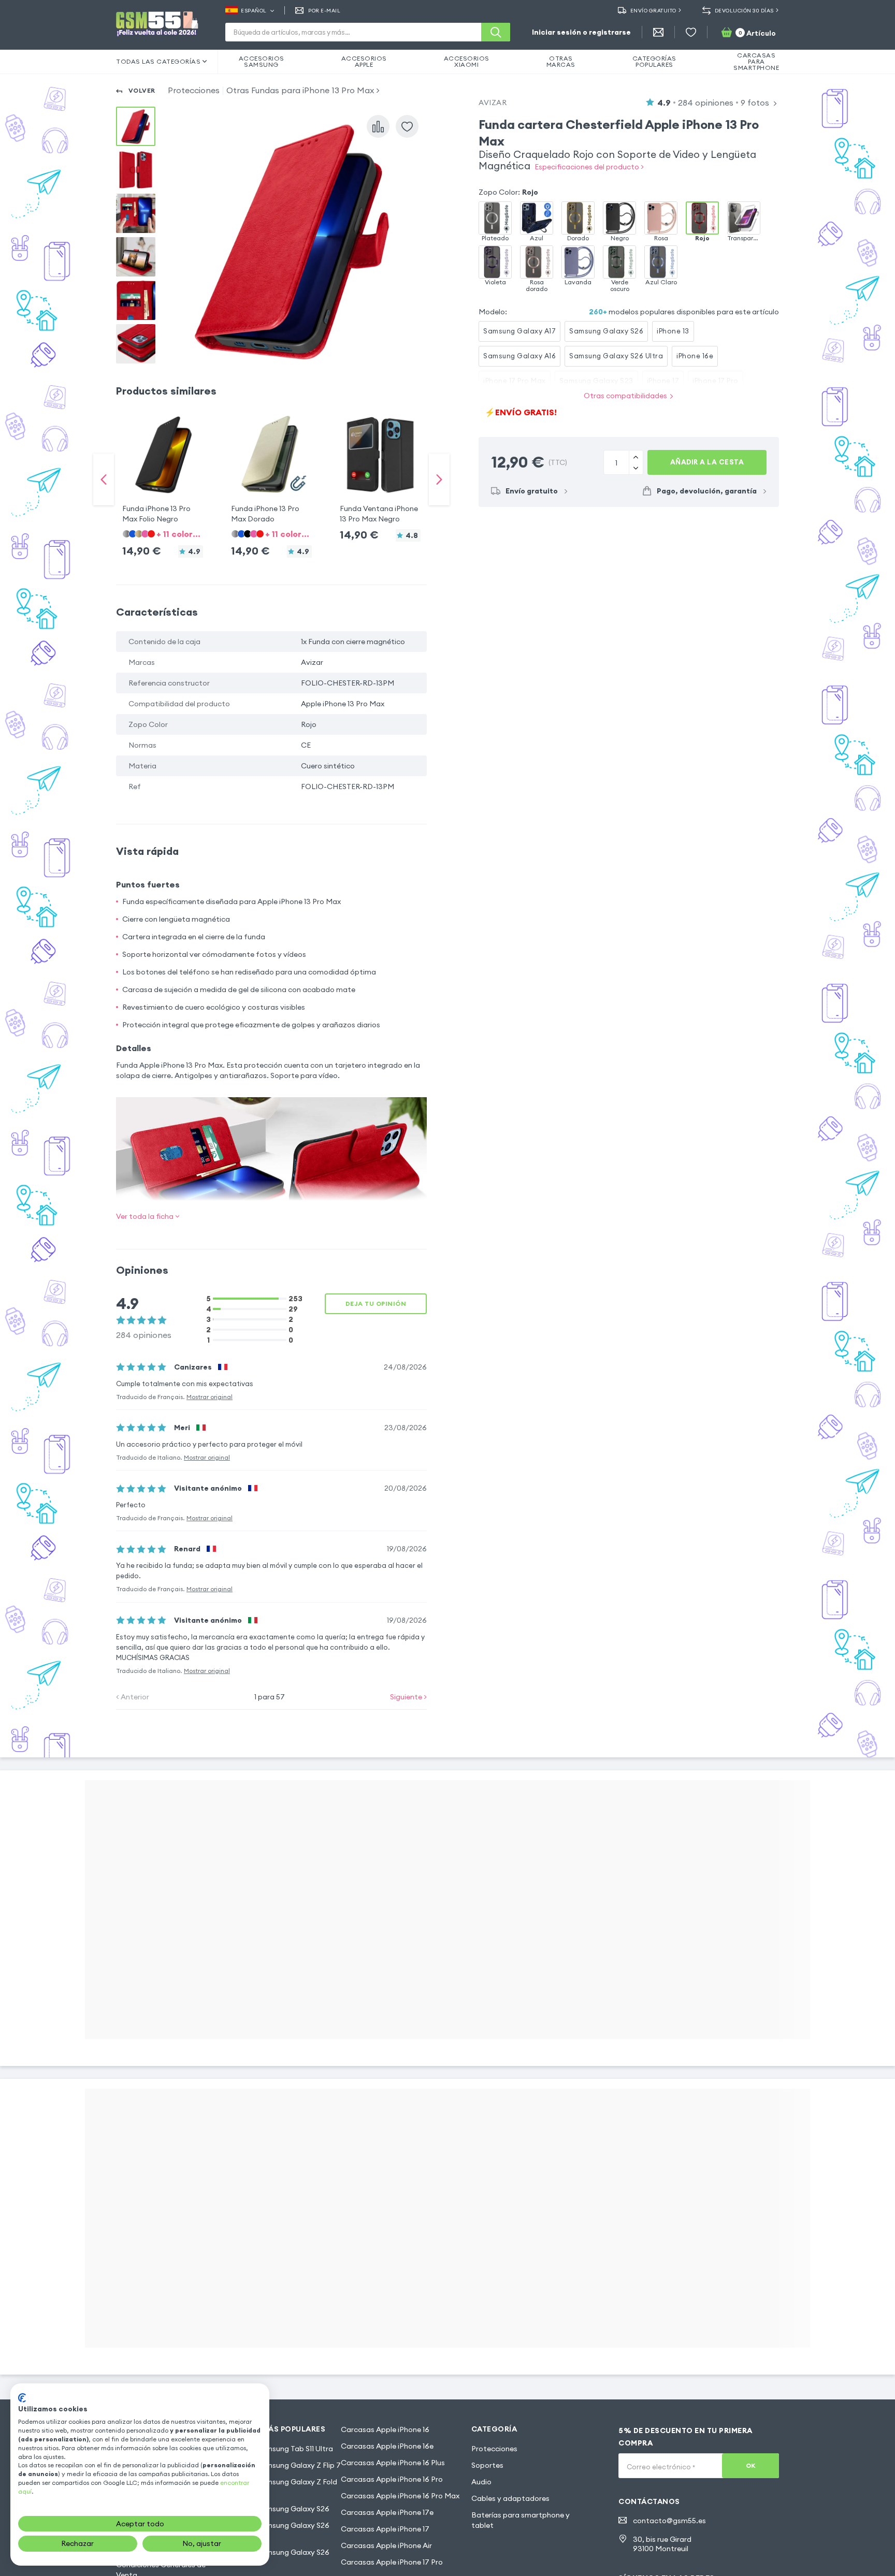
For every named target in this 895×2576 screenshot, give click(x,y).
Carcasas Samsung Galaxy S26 (276, 2509)
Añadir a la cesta (707, 462)
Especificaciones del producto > (589, 167)
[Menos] (636, 457)
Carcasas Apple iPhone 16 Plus (393, 2463)
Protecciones (194, 90)
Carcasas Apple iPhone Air (386, 2545)
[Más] (636, 468)
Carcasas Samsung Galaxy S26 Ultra (276, 2557)
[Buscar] (496, 32)
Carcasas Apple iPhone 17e (387, 2512)
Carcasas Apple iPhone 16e (387, 2446)
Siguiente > (408, 1697)
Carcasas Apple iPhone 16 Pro (392, 2479)
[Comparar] (378, 126)
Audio (481, 2482)
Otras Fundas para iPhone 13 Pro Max (300, 90)
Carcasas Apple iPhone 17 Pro (392, 2562)
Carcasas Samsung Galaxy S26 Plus (276, 2530)
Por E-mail (324, 11)
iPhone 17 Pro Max (515, 381)
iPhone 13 (673, 331)
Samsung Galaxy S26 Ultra (616, 356)
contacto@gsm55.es (669, 2521)
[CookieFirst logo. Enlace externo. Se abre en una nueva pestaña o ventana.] (22, 2398)
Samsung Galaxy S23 (596, 381)
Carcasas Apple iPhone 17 (385, 2529)
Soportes (487, 2465)
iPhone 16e (695, 356)
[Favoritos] (691, 32)
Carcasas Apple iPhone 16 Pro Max (400, 2496)
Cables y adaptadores (510, 2498)
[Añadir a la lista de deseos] (407, 126)
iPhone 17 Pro (716, 381)
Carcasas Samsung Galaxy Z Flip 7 (281, 2465)
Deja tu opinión (376, 1304)
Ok (751, 2465)
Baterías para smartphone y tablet (521, 2520)
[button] (163, 469)
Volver (142, 90)
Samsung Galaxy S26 (606, 331)
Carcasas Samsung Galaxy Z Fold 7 (279, 2487)
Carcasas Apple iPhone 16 (385, 2429)
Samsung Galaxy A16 (519, 356)
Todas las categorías (158, 61)
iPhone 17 (663, 381)
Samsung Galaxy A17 (519, 331)
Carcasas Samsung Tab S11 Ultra (277, 2449)
